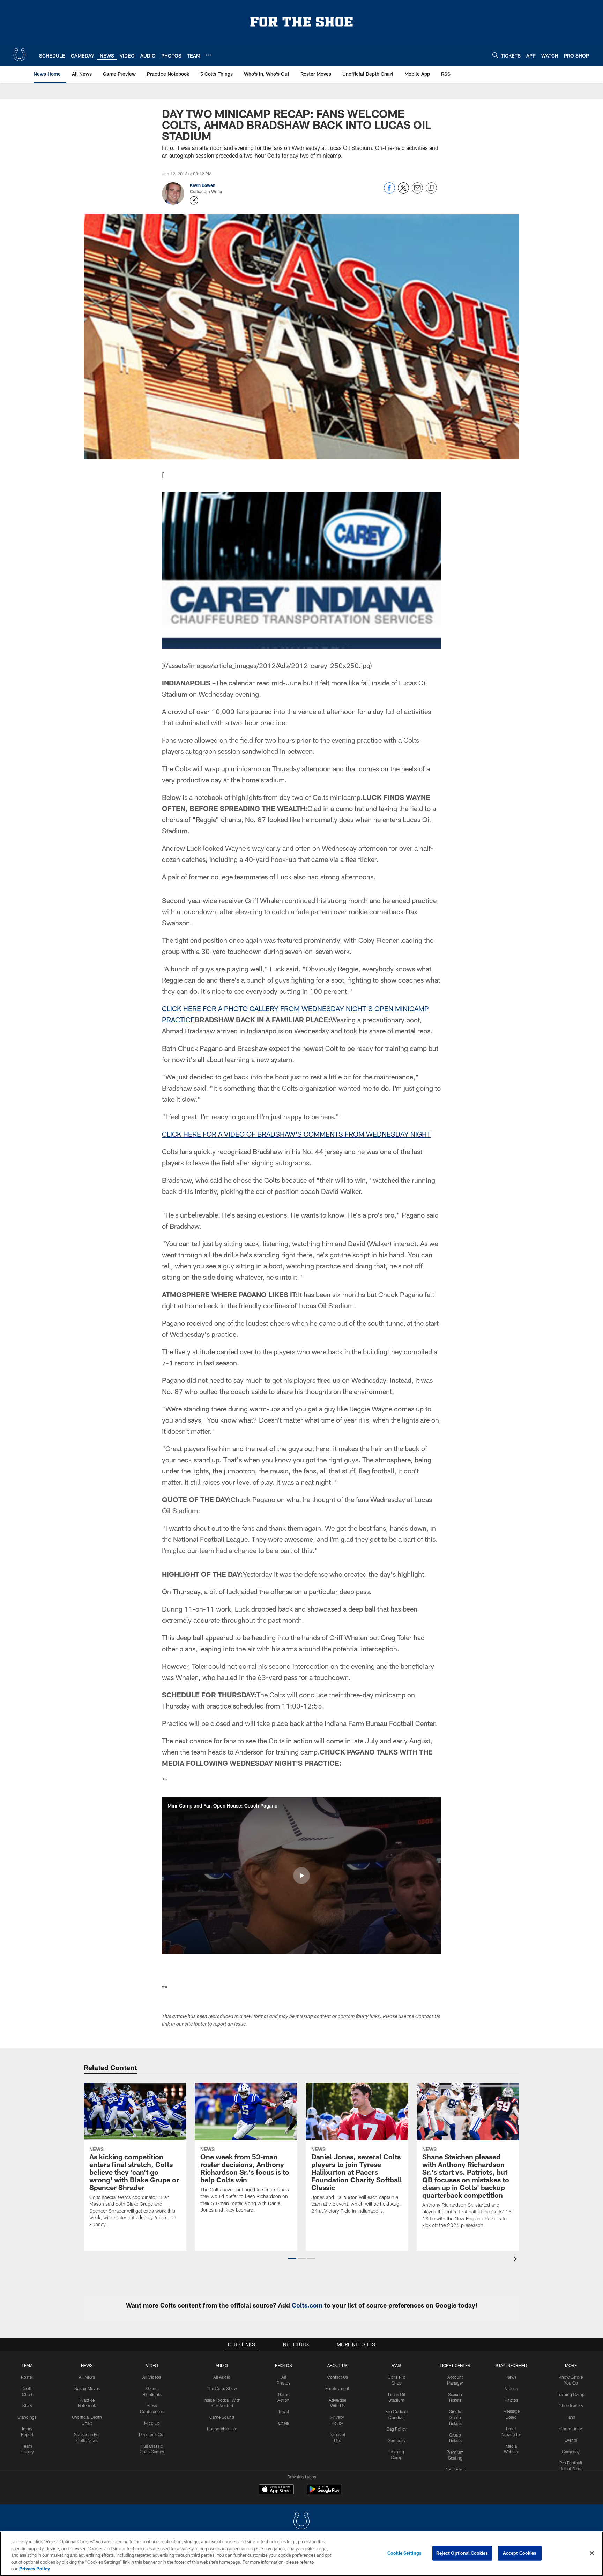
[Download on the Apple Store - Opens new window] (276, 2490)
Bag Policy (397, 2429)
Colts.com (307, 2305)
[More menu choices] (209, 55)
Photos (284, 2365)
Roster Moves (87, 2388)
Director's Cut (152, 2434)
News (87, 2365)
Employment (337, 2388)
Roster (27, 2377)
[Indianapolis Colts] (301, 2522)
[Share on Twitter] (403, 192)
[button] (301, 1876)
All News (87, 2377)
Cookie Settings (404, 2553)
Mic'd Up (152, 2423)
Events (571, 2440)
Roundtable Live (222, 2429)
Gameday (397, 2440)
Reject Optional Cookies (462, 2553)
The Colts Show (222, 2388)
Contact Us (337, 2377)
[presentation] (516, 2260)
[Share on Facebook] (389, 192)
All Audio (222, 2377)
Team (27, 2365)
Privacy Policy (35, 2569)
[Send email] (417, 192)
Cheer (284, 2423)
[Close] (592, 2553)
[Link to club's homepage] (20, 55)
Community (571, 2429)
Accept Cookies (520, 2553)
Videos (511, 2388)
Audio (222, 2365)
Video (152, 2365)
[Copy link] (431, 188)
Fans (571, 2417)
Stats (27, 2405)
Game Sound (222, 2417)
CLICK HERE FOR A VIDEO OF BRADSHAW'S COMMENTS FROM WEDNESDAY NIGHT (296, 1134)
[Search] (495, 55)
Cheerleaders (571, 2405)
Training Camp (571, 2394)
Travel (284, 2411)
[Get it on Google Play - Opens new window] (324, 2493)
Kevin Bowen (203, 185)
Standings (27, 2417)
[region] (301, 2554)
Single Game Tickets (455, 2417)
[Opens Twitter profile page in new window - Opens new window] (194, 200)
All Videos (152, 2377)
